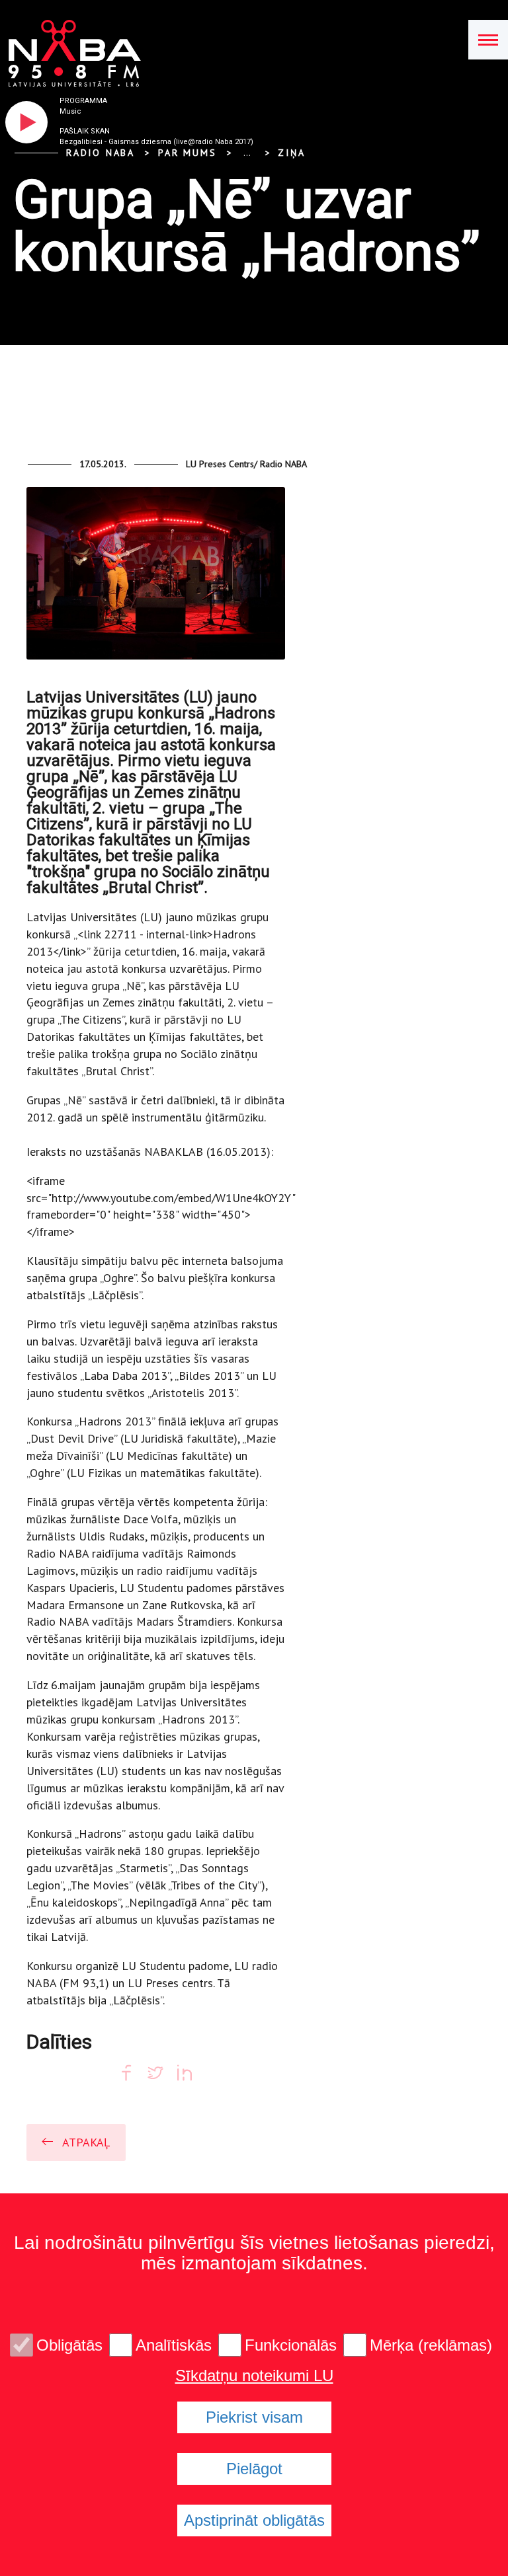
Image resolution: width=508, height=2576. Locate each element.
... (247, 153)
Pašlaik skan (85, 131)
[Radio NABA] (70, 54)
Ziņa (291, 153)
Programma (83, 101)
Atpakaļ (86, 2142)
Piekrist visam (254, 2417)
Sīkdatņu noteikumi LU (254, 2376)
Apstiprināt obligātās (254, 2520)
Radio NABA (101, 153)
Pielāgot (254, 2469)
